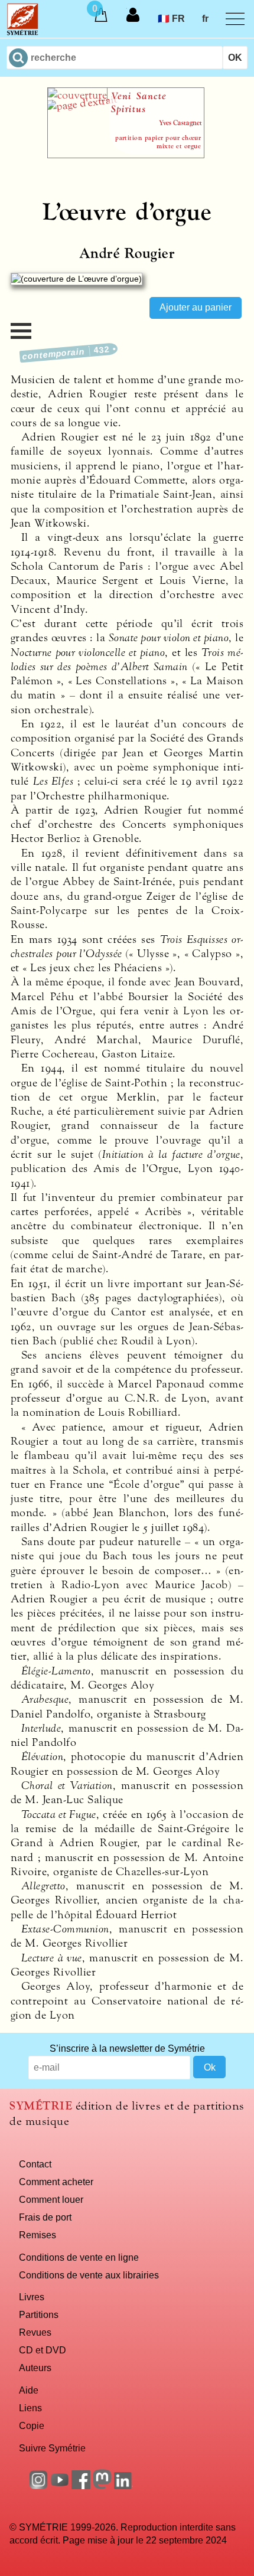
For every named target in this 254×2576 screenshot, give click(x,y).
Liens (30, 2408)
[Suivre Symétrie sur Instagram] (38, 2486)
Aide (29, 2390)
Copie (32, 2425)
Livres (32, 2297)
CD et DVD (43, 2350)
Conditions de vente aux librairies (89, 2275)
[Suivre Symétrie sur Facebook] (81, 2486)
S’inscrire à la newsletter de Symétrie (127, 2048)
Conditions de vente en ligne (79, 2257)
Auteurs (35, 2368)
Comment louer (51, 2199)
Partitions (39, 2314)
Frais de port (45, 2217)
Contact (35, 2164)
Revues (35, 2332)
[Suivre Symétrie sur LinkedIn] (123, 2486)
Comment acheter (56, 2182)
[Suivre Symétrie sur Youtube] (60, 2486)
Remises (38, 2235)
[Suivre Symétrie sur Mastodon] (102, 2486)
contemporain (66, 353)
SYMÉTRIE (41, 2106)
